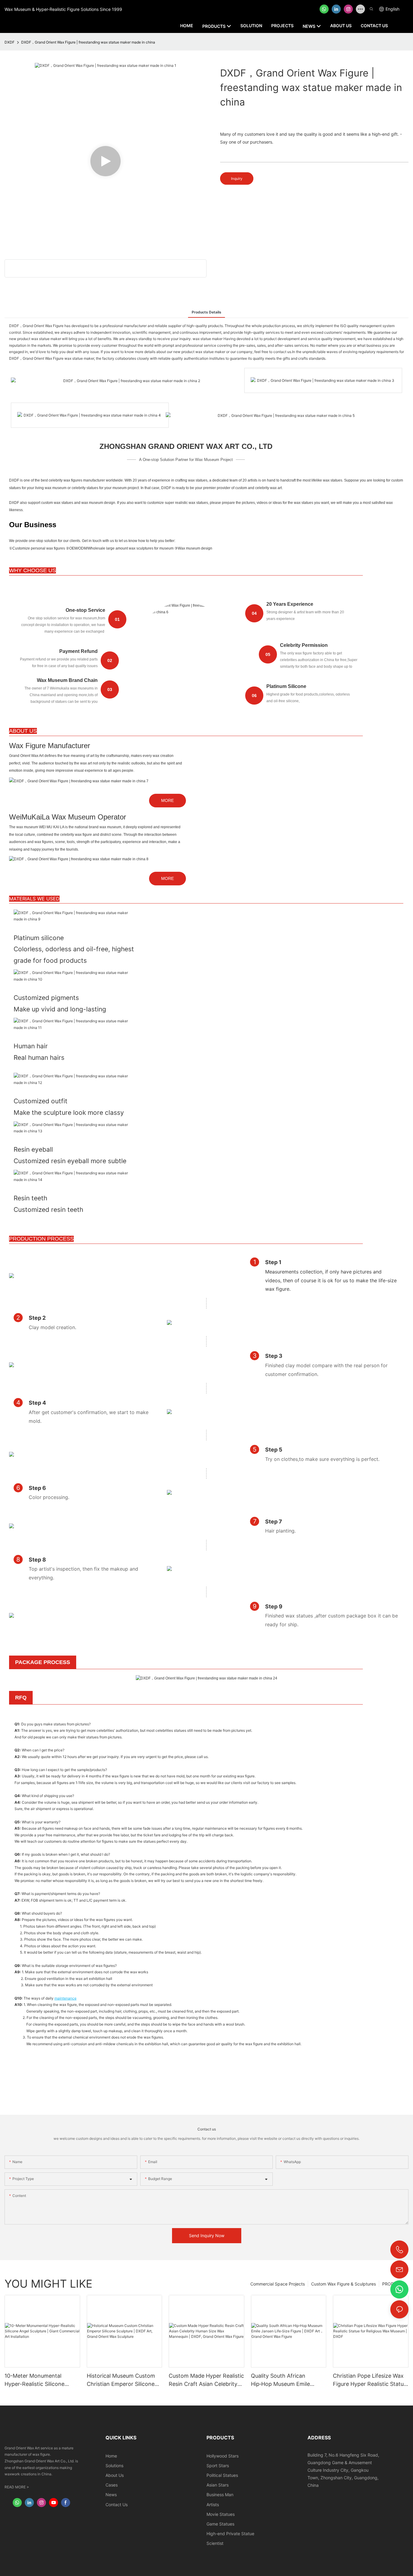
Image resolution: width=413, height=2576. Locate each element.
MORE (167, 800)
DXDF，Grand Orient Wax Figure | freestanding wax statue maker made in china (88, 42)
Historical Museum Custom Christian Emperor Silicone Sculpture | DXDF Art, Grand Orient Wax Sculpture (123, 2380)
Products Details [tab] (207, 312)
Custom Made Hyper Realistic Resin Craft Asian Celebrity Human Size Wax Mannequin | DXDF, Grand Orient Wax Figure (206, 2380)
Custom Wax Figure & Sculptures (343, 2284)
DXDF (10, 42)
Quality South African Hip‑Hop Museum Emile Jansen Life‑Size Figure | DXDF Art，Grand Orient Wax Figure (283, 2380)
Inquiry (237, 178)
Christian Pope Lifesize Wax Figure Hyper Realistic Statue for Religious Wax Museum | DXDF (370, 2380)
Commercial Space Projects (278, 2284)
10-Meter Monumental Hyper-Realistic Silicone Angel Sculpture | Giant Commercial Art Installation (39, 2380)
